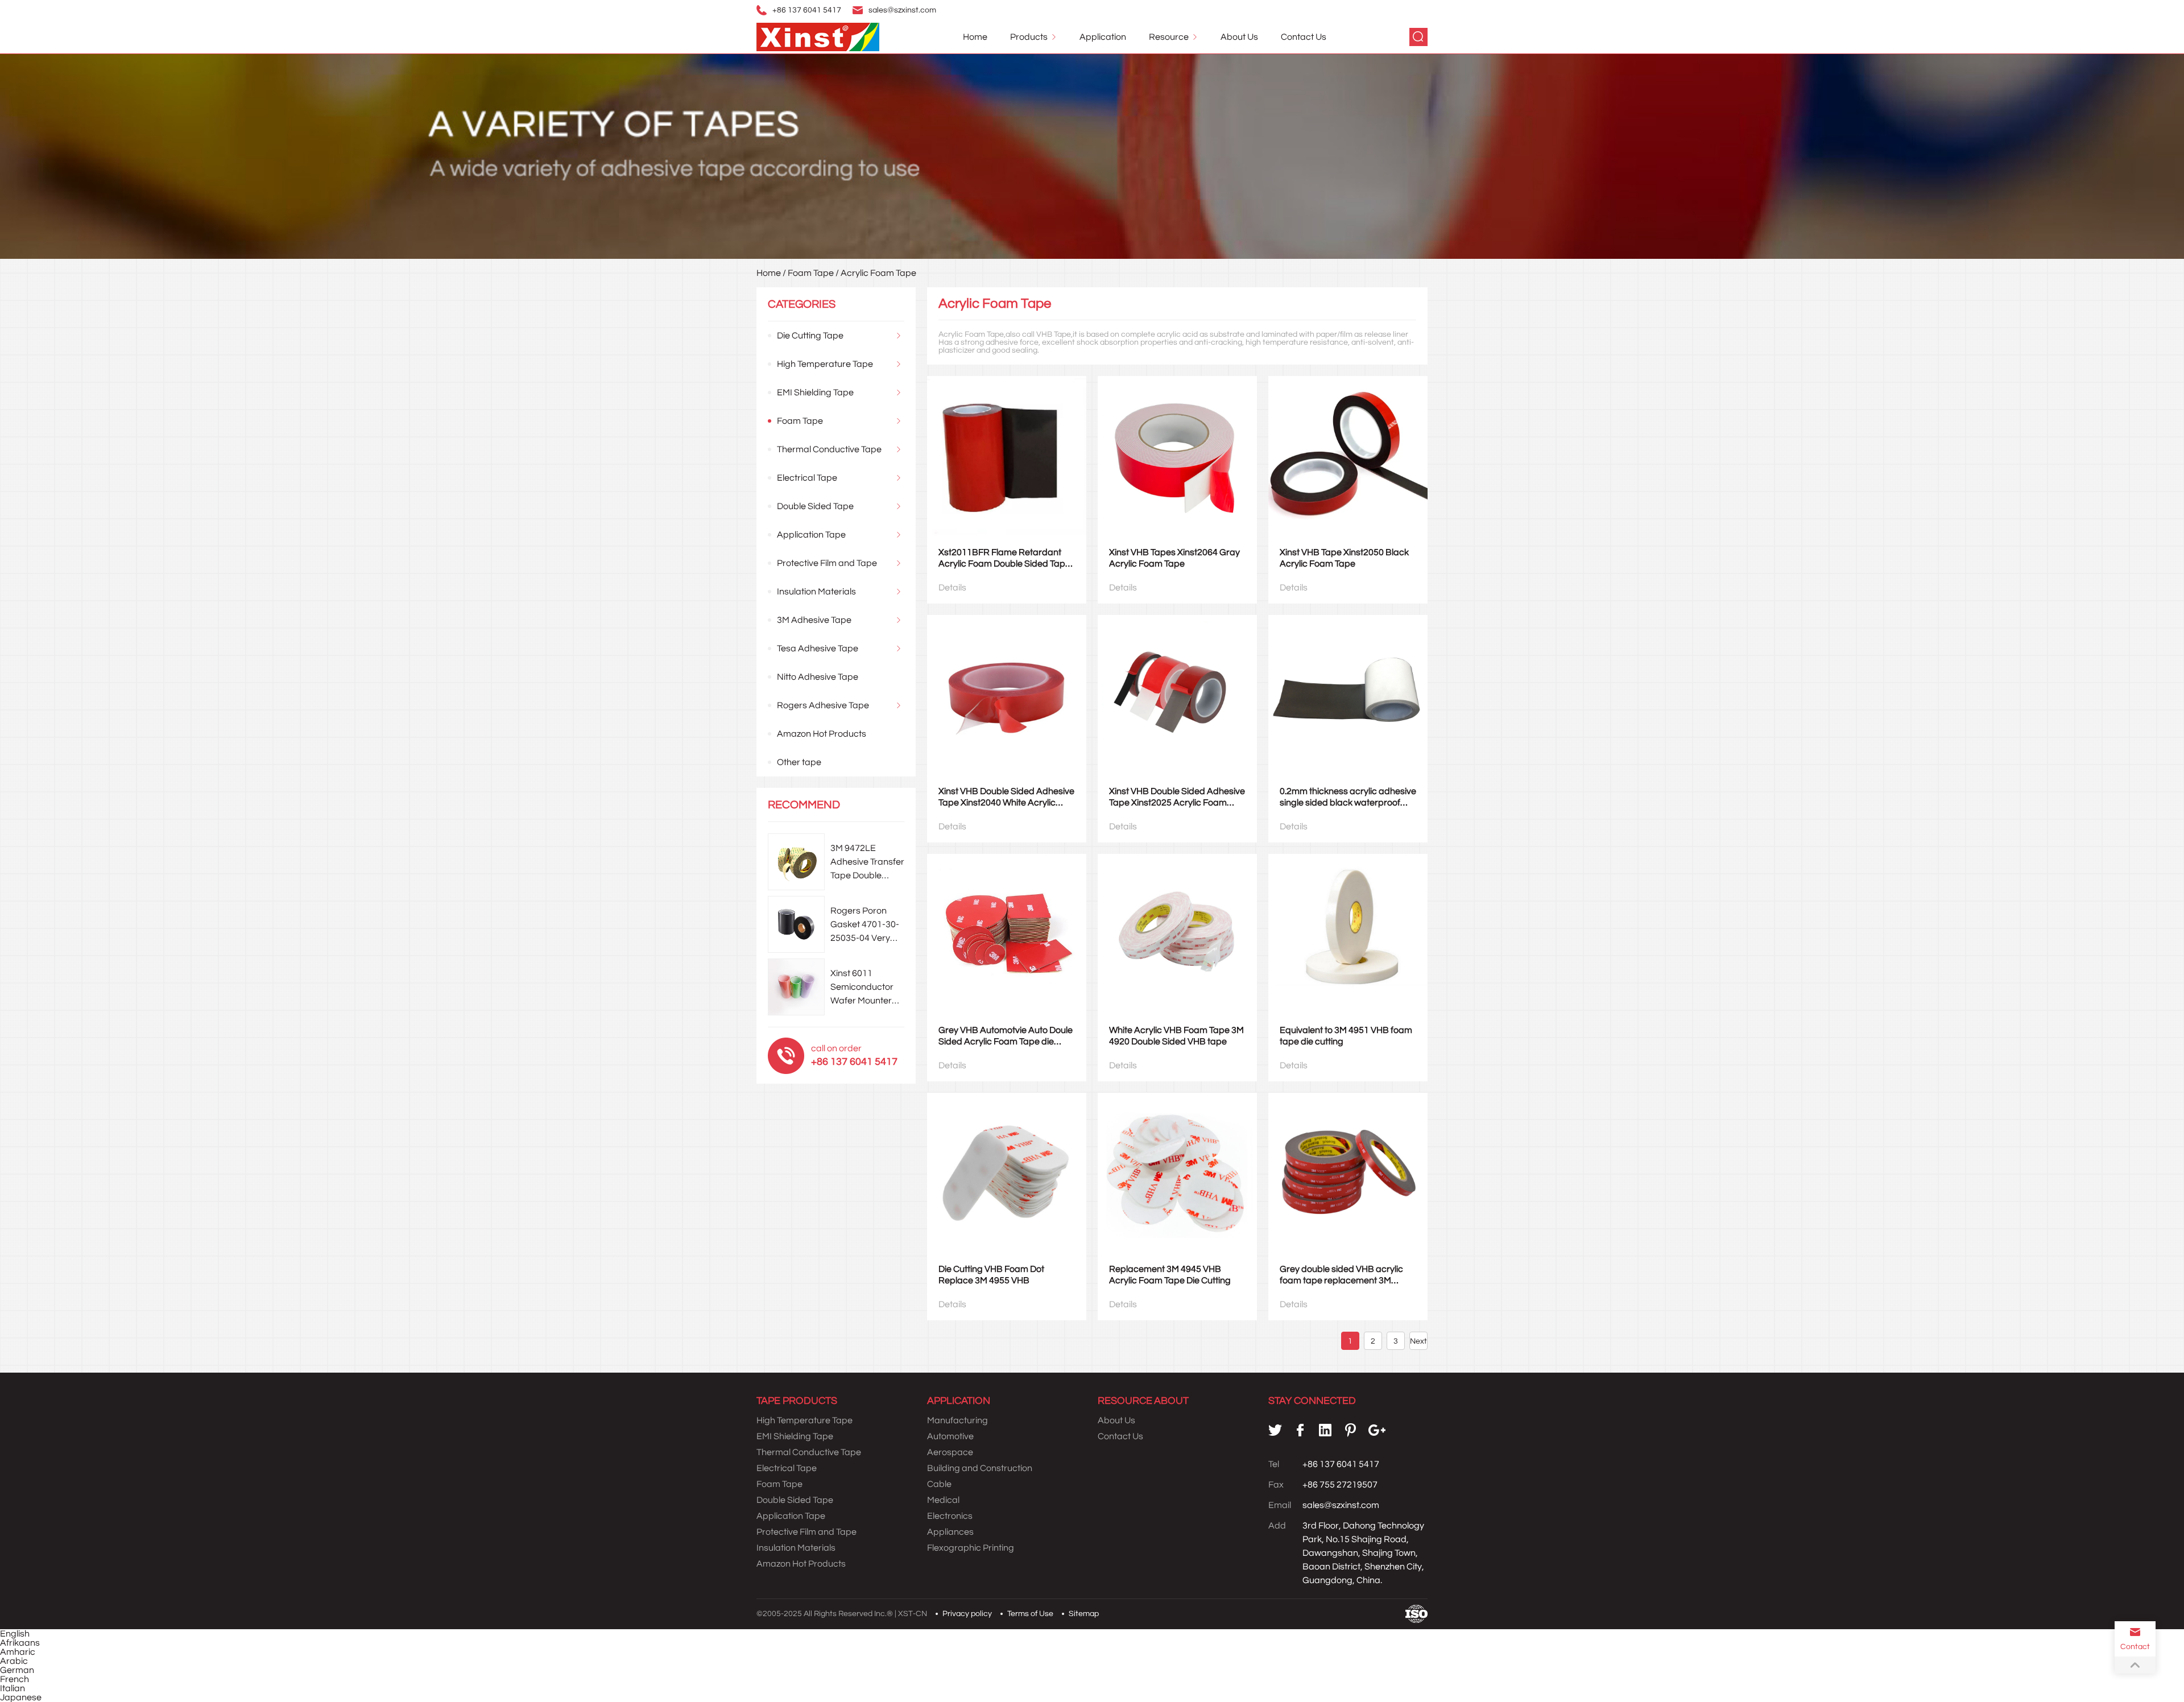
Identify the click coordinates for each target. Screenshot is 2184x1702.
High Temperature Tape (825, 364)
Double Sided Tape (815, 506)
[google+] (1377, 1430)
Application (1103, 37)
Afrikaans (20, 1643)
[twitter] (1275, 1430)
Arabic (14, 1661)
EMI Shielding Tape (815, 393)
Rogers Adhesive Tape (823, 705)
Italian (13, 1688)
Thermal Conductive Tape (829, 449)
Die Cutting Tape (810, 336)
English (15, 1634)
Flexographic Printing (971, 1548)
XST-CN (913, 1614)
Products (1029, 37)
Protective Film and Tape (827, 563)
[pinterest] (1350, 1430)
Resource (1169, 37)
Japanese (21, 1697)
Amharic (18, 1652)
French (15, 1679)
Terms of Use (1030, 1614)
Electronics (950, 1516)
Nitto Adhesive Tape (818, 677)
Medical (943, 1500)
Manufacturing (957, 1420)
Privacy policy (967, 1614)
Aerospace (950, 1452)
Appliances (950, 1532)
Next (1418, 1341)
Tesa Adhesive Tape (818, 648)
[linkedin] (1325, 1430)
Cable (939, 1484)
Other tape (799, 762)
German (17, 1670)
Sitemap (1084, 1614)
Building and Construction (980, 1468)
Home (975, 37)
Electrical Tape (807, 478)
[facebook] (1300, 1430)
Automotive (950, 1436)
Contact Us (1304, 37)
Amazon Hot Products (822, 734)
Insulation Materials (816, 592)
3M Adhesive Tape (814, 620)
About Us (1239, 37)
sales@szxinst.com (902, 10)
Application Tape (811, 535)
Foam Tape (811, 273)
